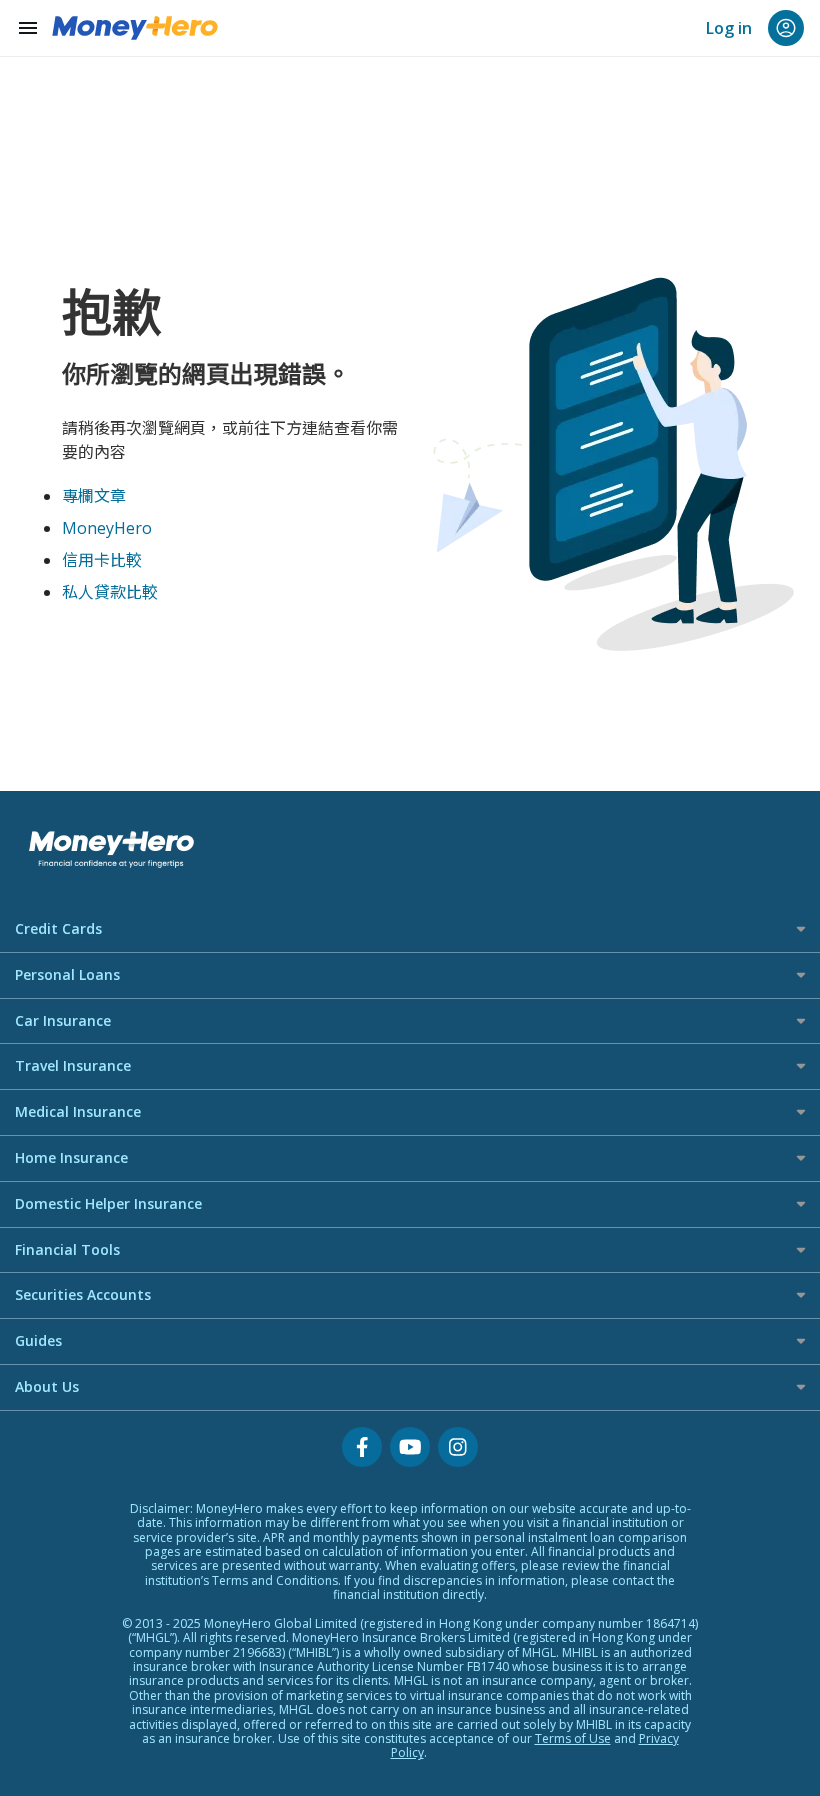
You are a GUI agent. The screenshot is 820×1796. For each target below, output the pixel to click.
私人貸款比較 (110, 592)
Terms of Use (573, 1738)
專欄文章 (94, 496)
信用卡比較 (102, 560)
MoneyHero (107, 528)
